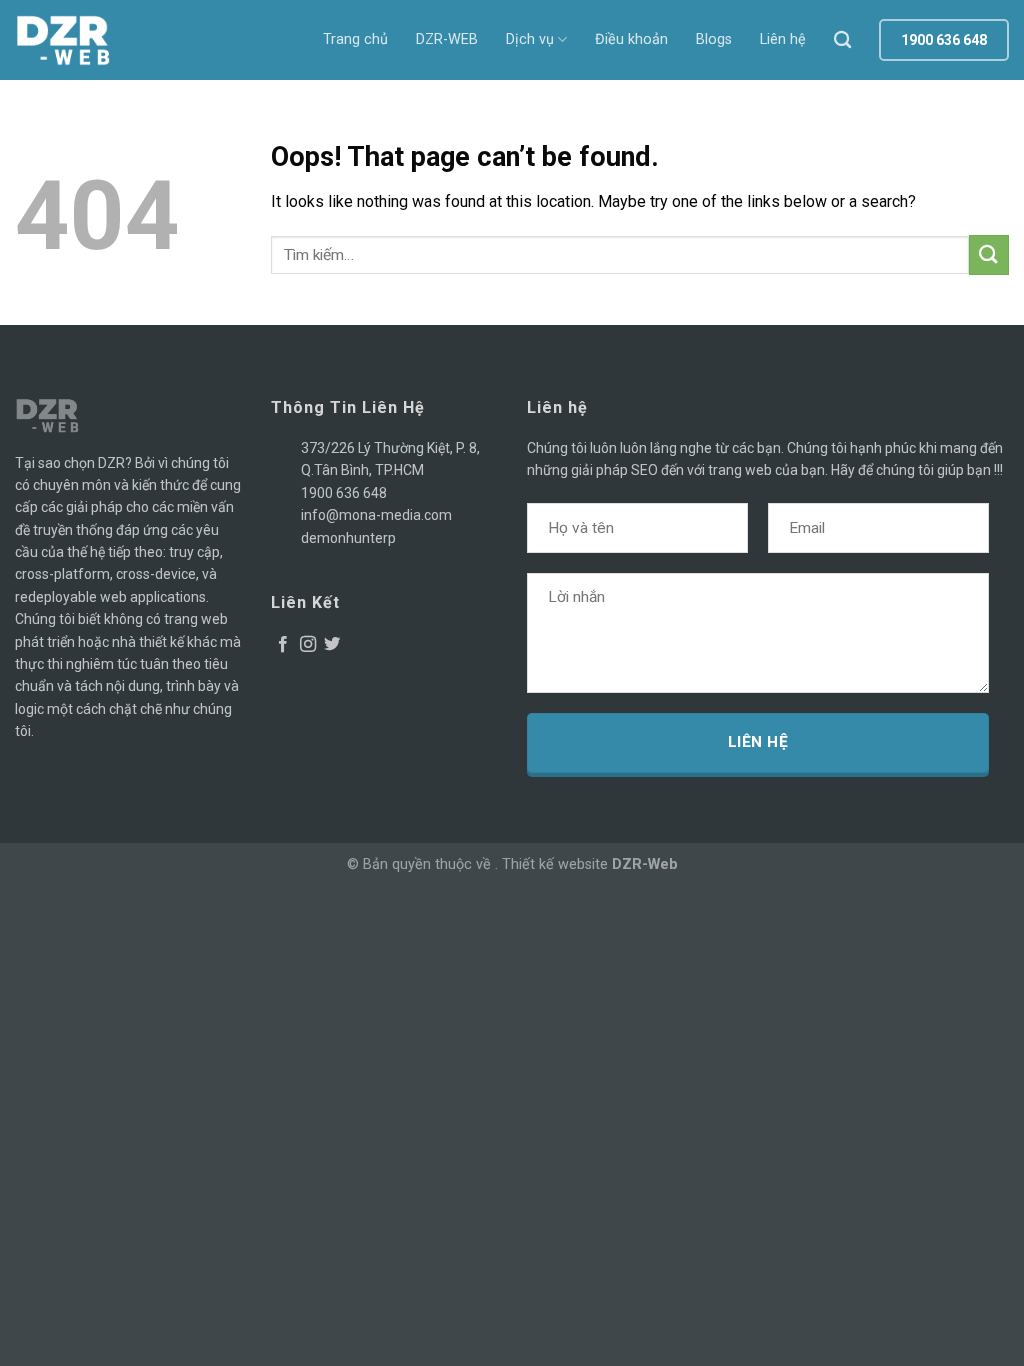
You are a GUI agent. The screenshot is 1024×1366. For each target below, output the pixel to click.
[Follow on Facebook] (283, 645)
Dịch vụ (530, 39)
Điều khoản (631, 39)
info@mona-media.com (376, 515)
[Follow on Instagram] (308, 645)
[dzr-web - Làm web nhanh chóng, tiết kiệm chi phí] (70, 40)
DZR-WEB (447, 39)
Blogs (714, 39)
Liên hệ (783, 39)
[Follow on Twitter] (332, 645)
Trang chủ (355, 39)
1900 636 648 (344, 493)
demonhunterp (348, 538)
